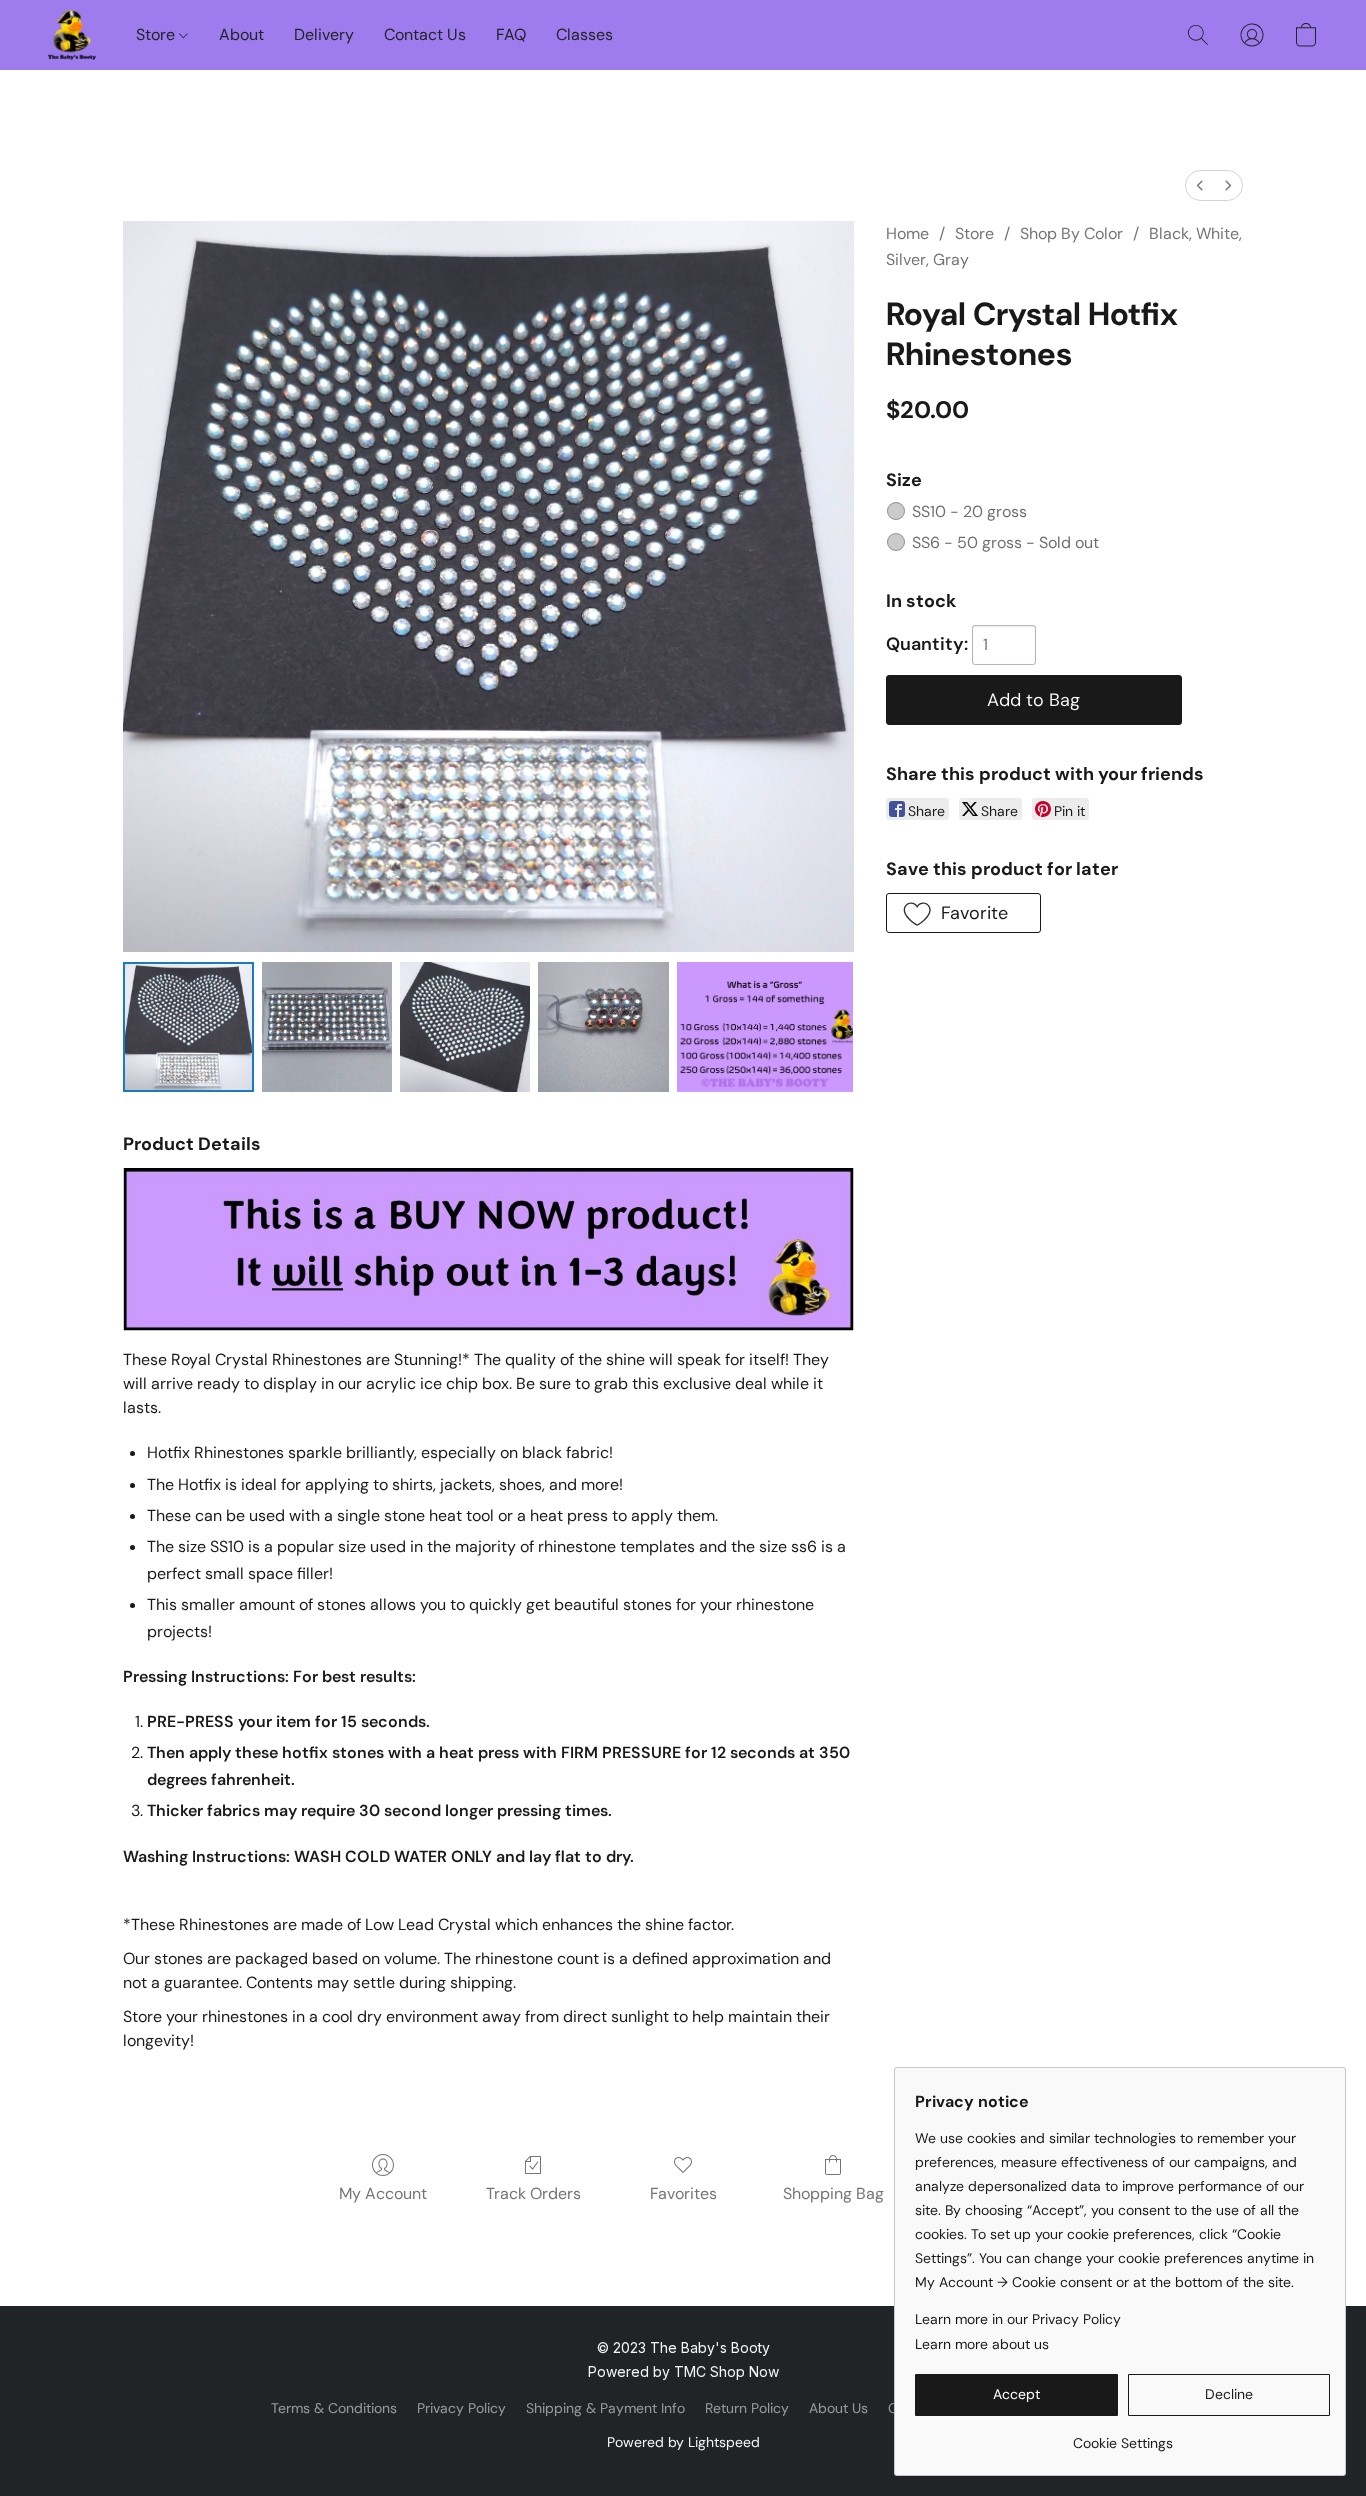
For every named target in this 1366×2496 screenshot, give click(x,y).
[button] (72, 35)
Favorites (683, 2193)
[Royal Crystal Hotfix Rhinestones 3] (603, 1027)
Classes (584, 34)
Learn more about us (982, 2344)
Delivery (324, 34)
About (241, 34)
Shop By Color (1071, 233)
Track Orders (533, 2193)
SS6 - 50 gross (1005, 542)
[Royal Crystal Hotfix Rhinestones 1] (327, 1027)
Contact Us (425, 34)
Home (907, 233)
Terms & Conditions (334, 2408)
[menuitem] (1200, 185)
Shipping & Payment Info (605, 2408)
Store (157, 34)
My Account (383, 2193)
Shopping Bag (833, 2193)
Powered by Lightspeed (683, 2442)
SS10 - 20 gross (969, 511)
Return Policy (747, 2408)
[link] (1122, 2435)
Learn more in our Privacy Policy (1018, 2319)
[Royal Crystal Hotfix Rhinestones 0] (188, 1027)
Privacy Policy (461, 2408)
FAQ (511, 34)
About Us (838, 2408)
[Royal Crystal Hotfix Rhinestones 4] (765, 1027)
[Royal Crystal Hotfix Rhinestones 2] (465, 1027)
